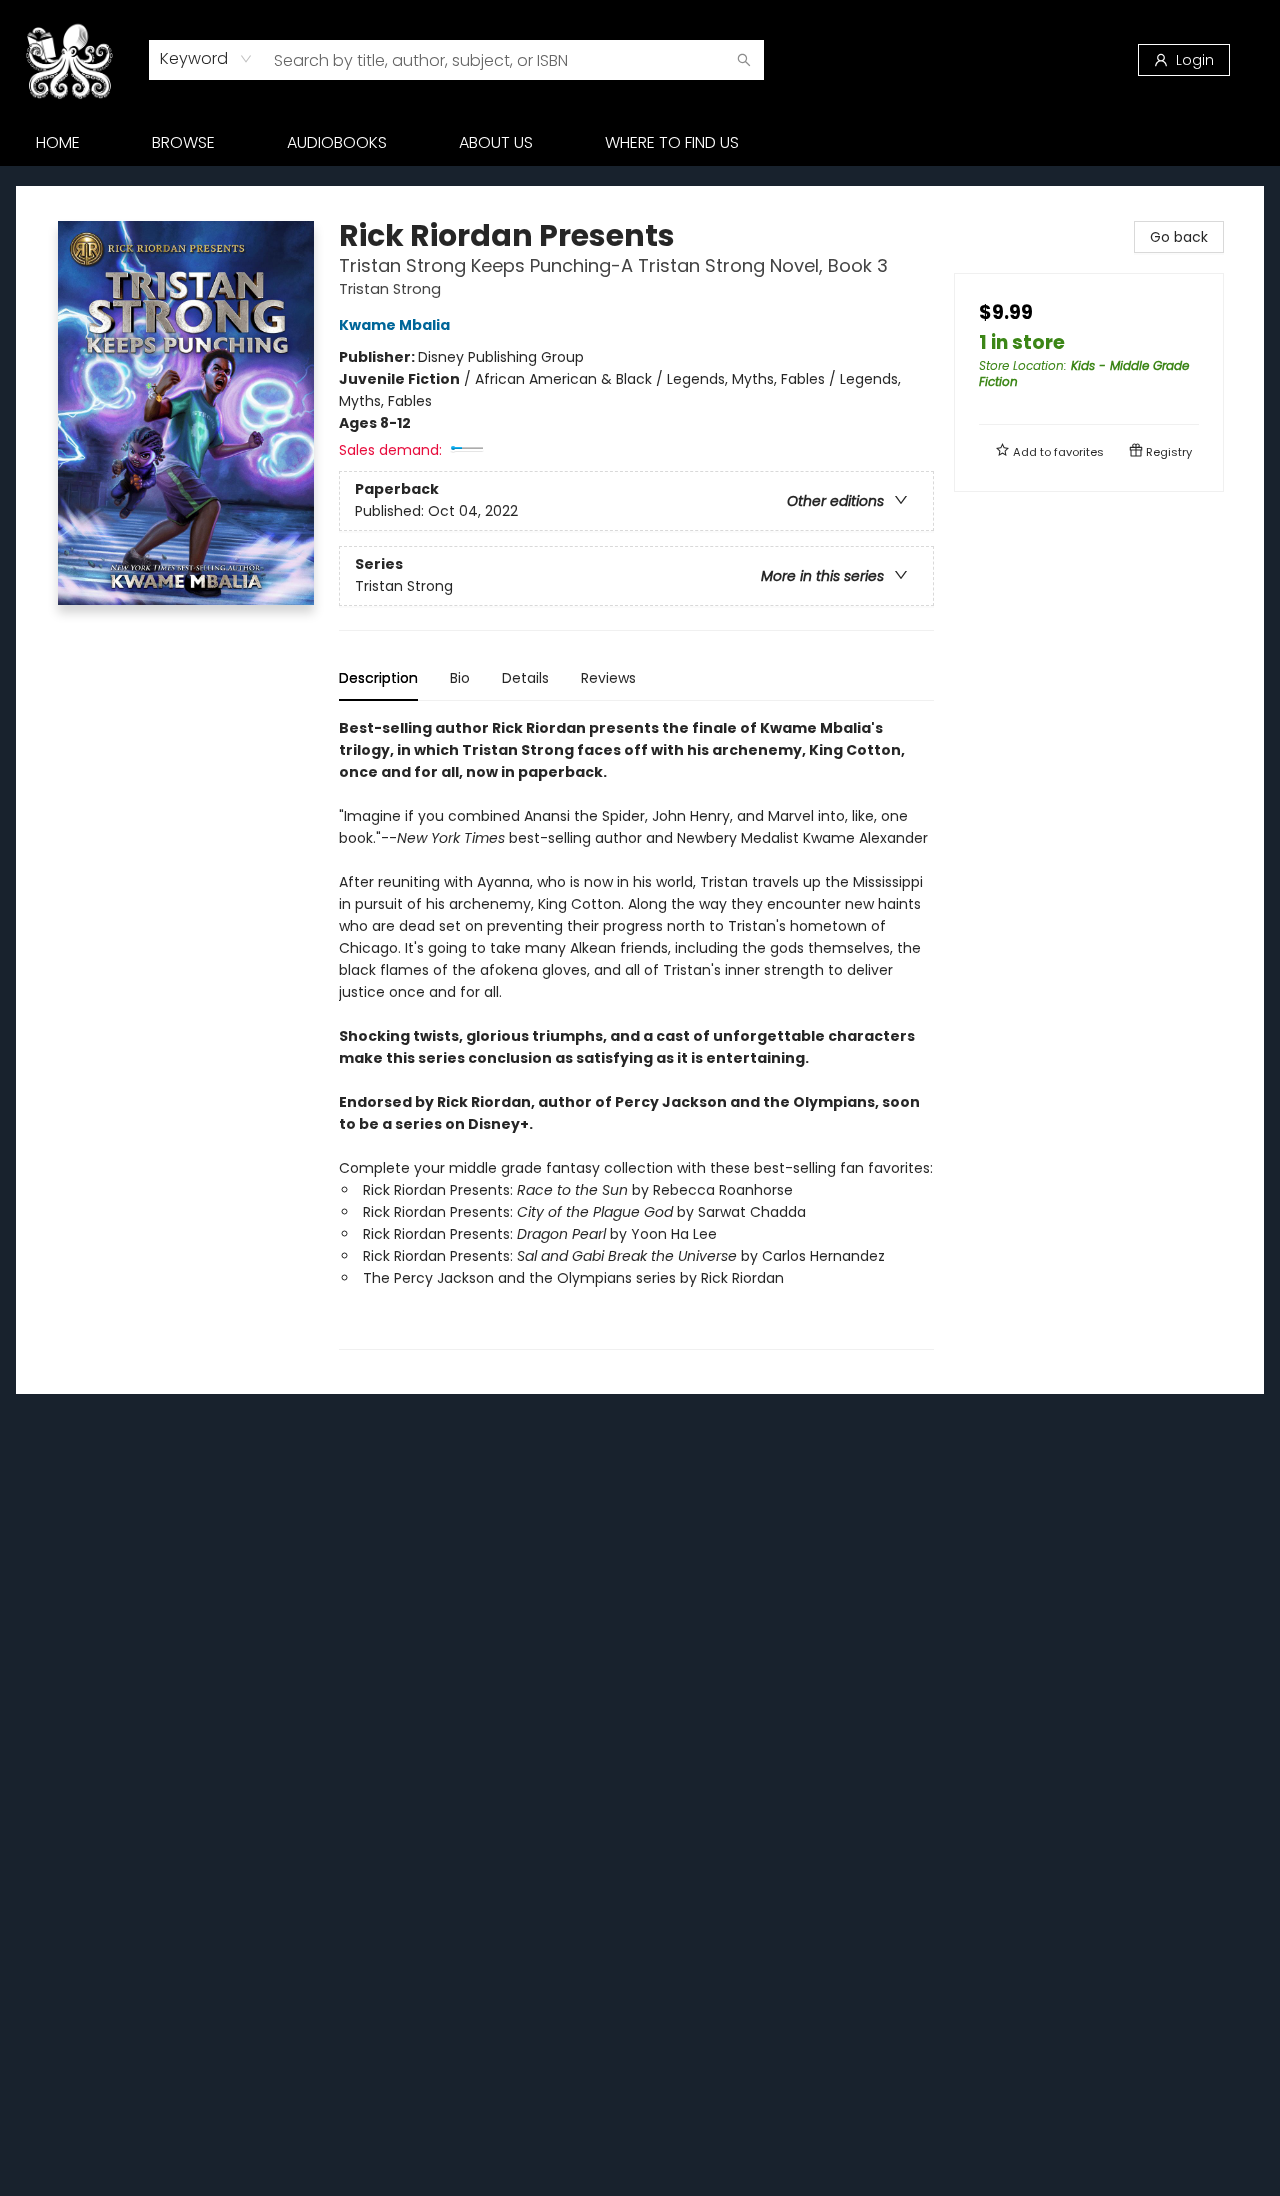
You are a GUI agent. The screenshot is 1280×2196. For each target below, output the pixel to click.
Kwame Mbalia (394, 325)
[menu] (640, 143)
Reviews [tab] (608, 678)
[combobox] (206, 59)
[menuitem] (58, 143)
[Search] (744, 60)
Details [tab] (525, 678)
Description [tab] (378, 678)
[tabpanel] (636, 1033)
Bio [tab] (460, 678)
